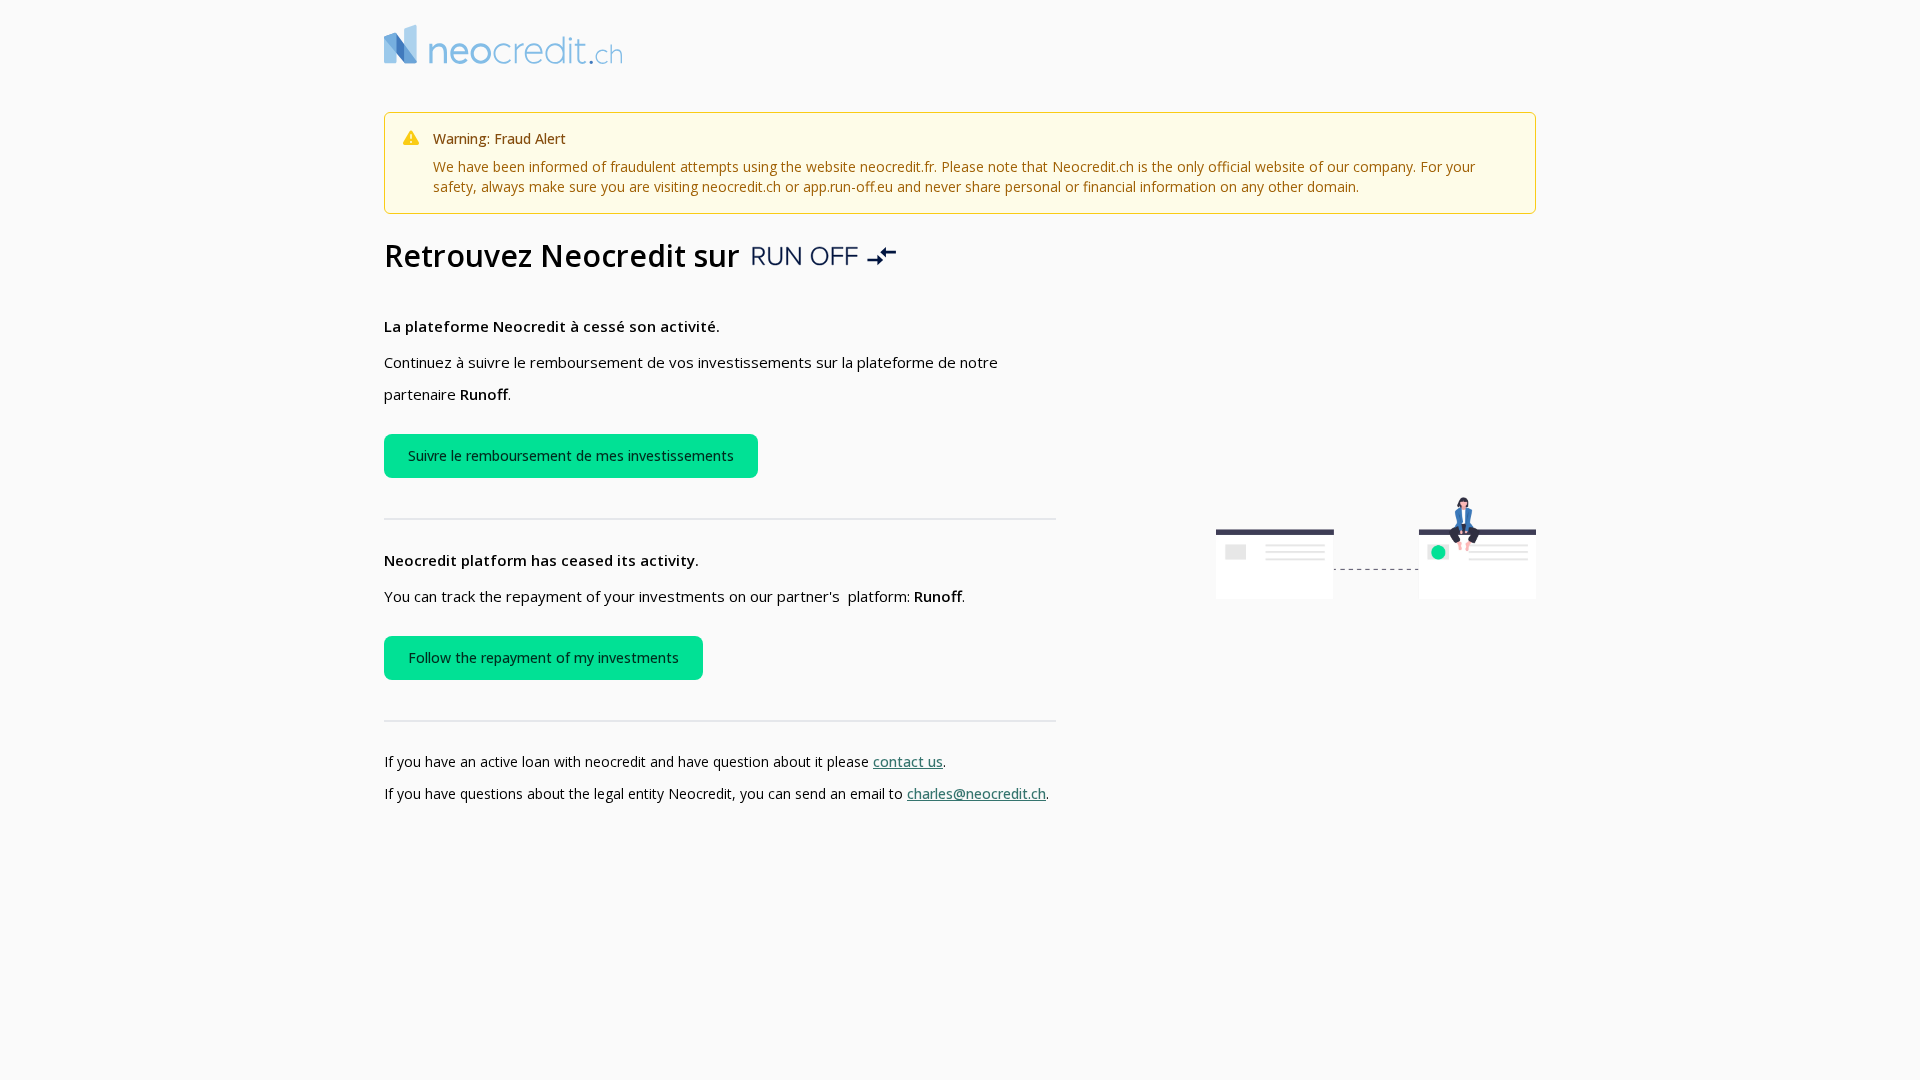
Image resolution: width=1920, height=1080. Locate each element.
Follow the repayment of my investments (543, 657)
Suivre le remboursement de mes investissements (571, 455)
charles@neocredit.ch (976, 793)
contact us (908, 761)
